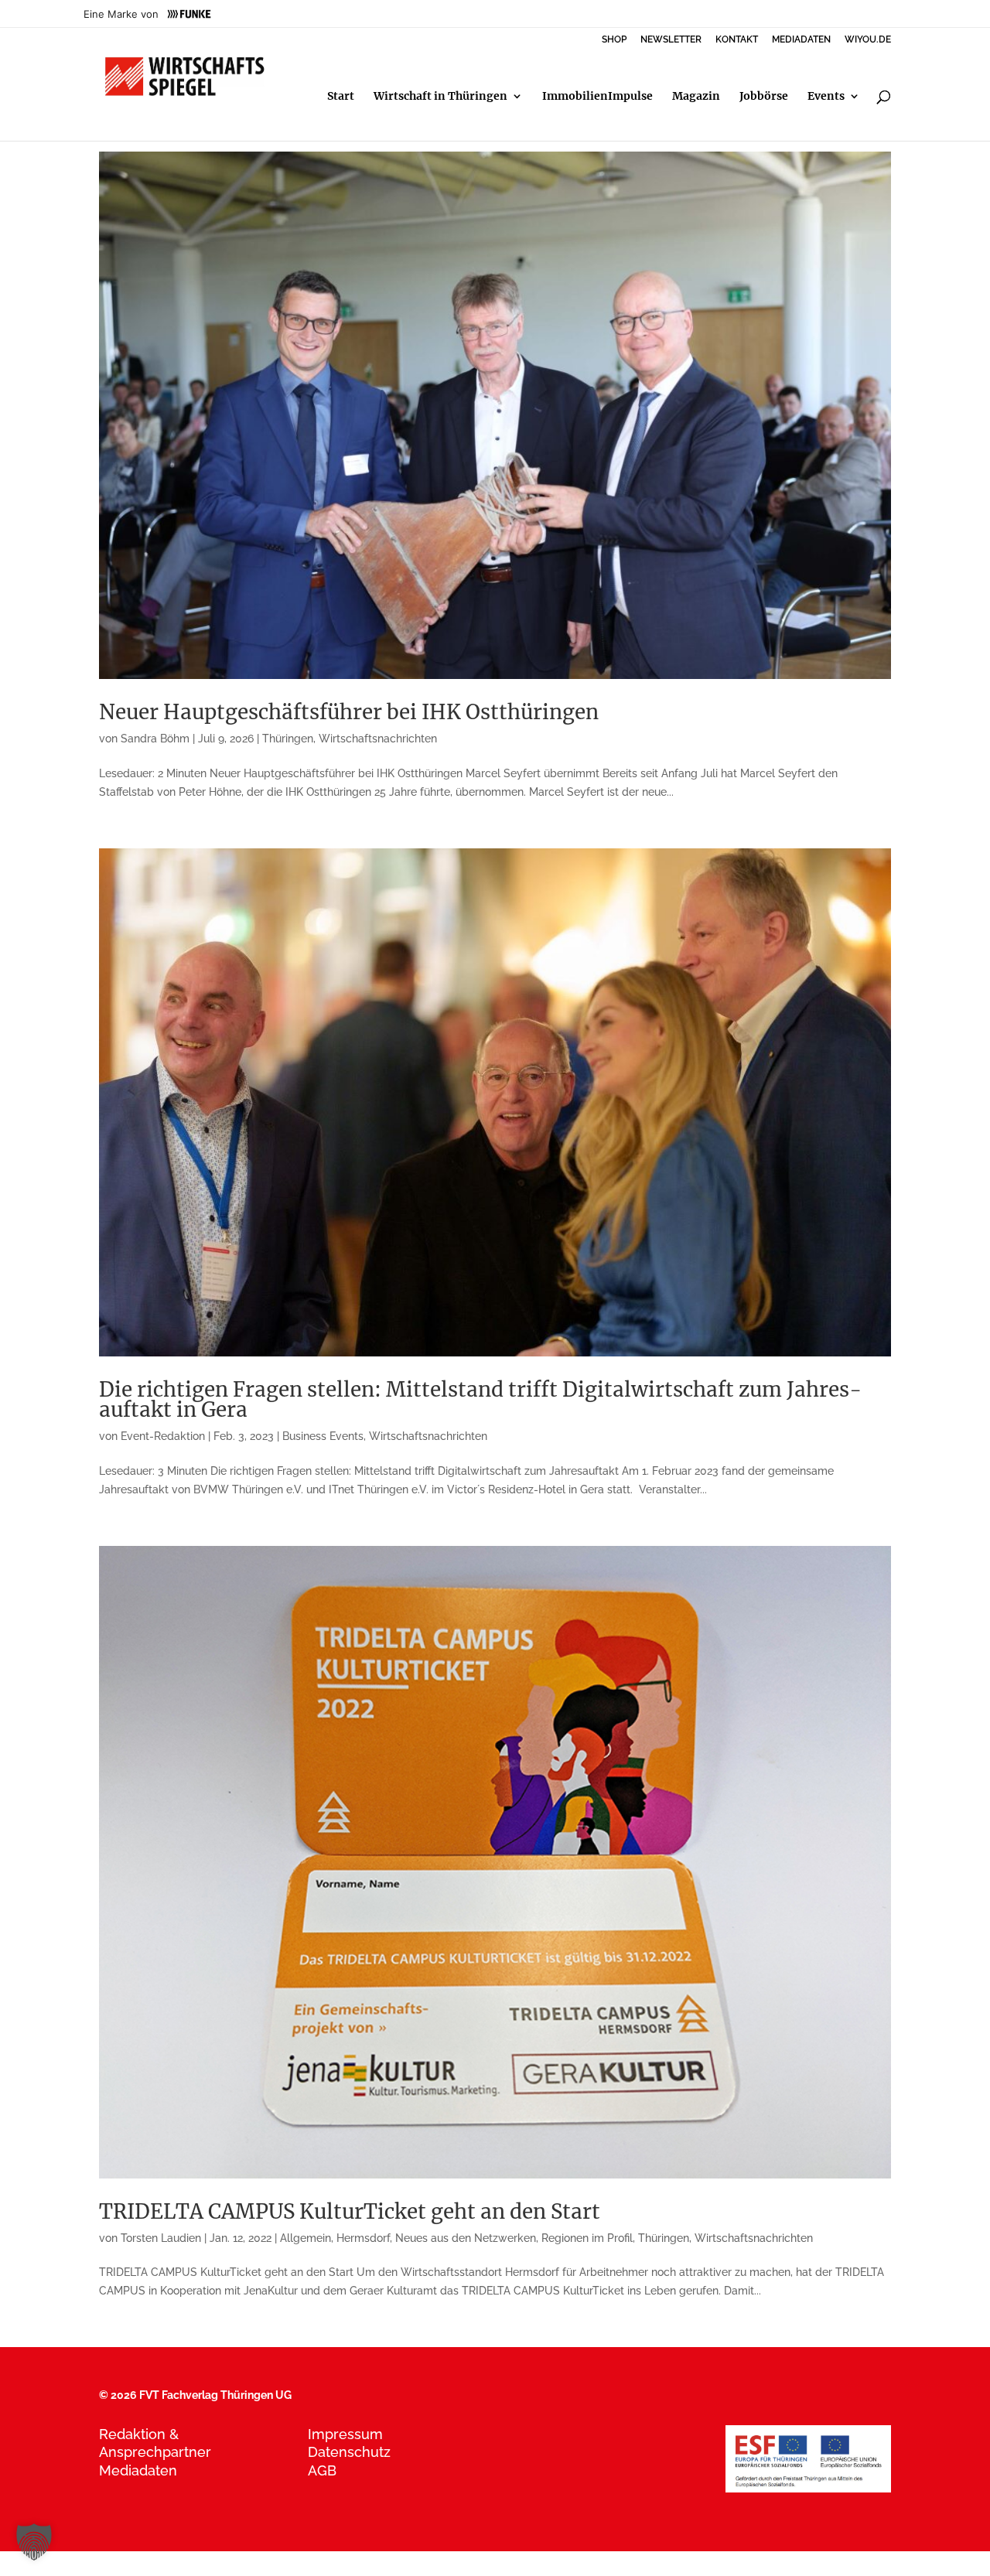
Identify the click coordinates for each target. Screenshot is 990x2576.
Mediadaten (138, 2470)
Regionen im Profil (587, 2238)
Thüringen (288, 739)
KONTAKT (737, 40)
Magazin (696, 97)
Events (826, 97)
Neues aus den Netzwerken (466, 2238)
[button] (34, 2542)
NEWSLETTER (671, 40)
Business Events (323, 1436)
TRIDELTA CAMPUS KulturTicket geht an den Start (350, 2211)
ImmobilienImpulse (597, 97)
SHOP (614, 40)
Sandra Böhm (155, 739)
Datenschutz (349, 2452)
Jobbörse (764, 97)
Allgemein (306, 2238)
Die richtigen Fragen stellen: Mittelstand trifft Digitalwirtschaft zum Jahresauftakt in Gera (480, 1399)
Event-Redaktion (163, 1436)
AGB (322, 2470)
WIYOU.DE (868, 40)
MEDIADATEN (801, 40)
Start (341, 97)
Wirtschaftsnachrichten (378, 739)
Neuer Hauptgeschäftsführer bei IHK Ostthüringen (349, 712)
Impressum (345, 2434)
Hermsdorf (363, 2238)
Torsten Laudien (161, 2238)
